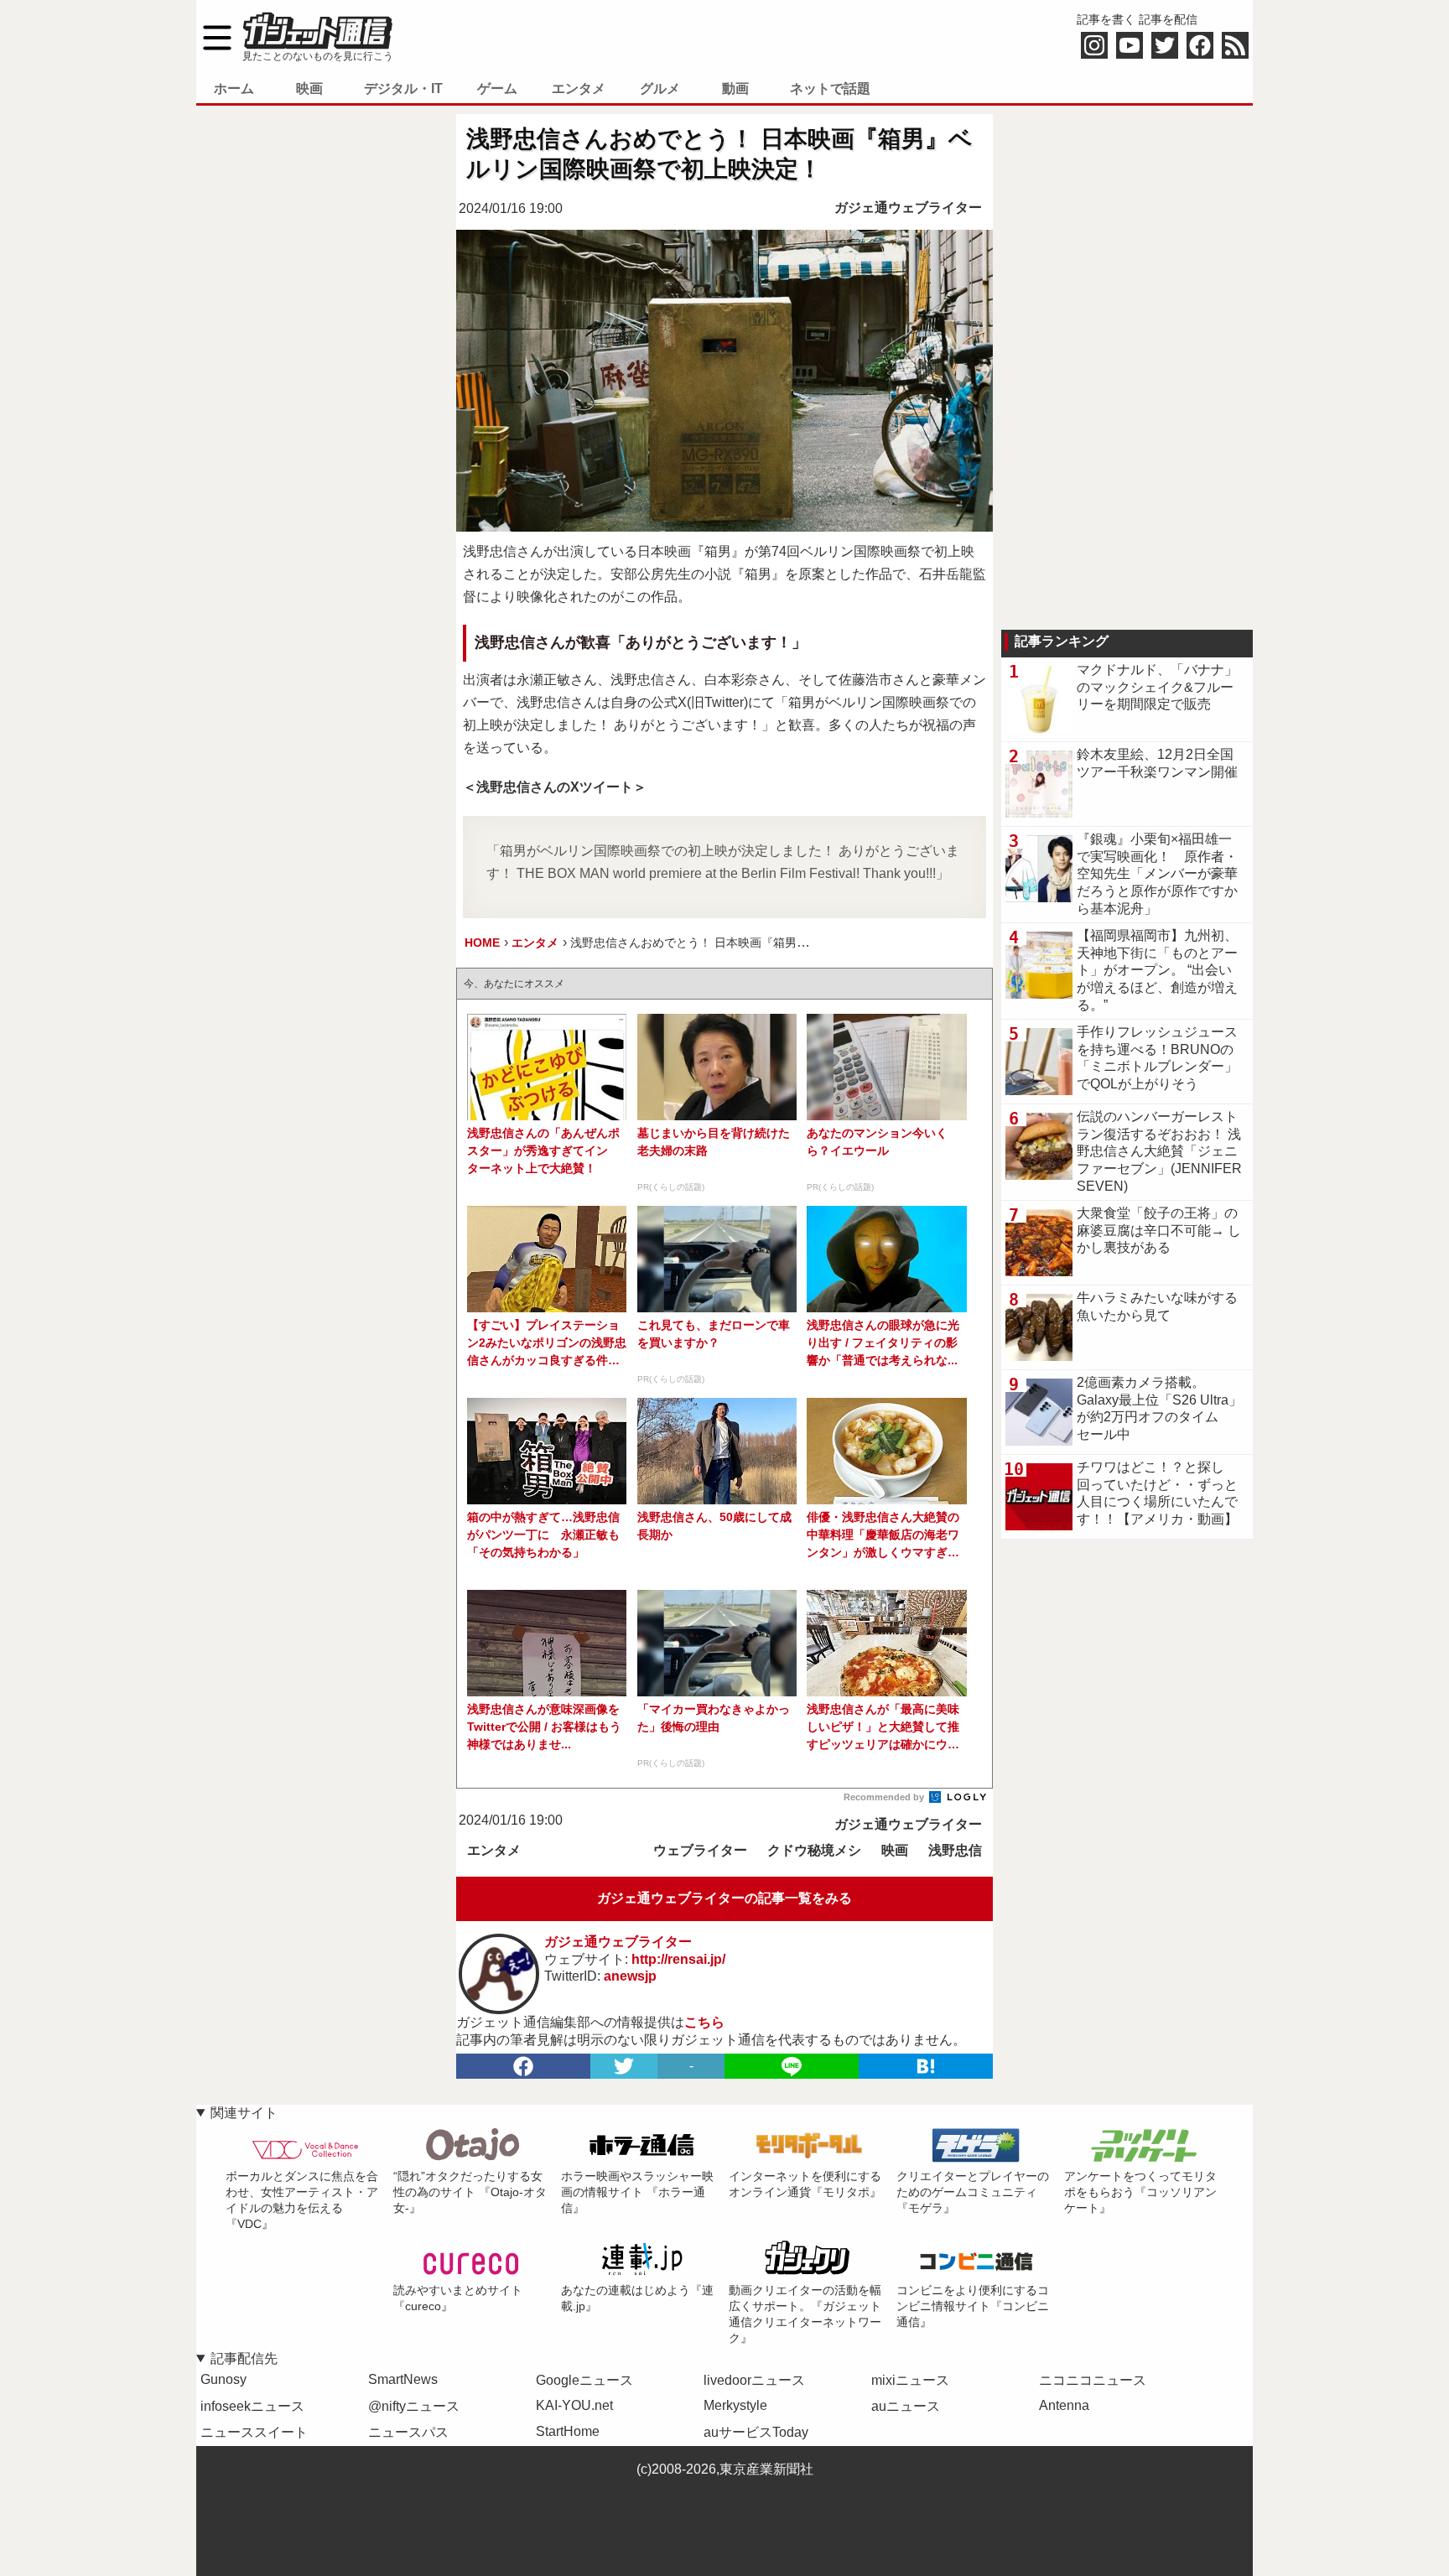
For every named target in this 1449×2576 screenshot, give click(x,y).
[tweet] (624, 2066)
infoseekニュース (252, 2406)
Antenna (1064, 2405)
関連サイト (244, 2113)
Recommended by (885, 1797)
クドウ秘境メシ (814, 1850)
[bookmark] (926, 2066)
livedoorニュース (754, 2380)
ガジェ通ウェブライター (908, 208)
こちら (704, 2022)
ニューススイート (254, 2432)
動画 (735, 88)
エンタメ (579, 88)
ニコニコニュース (1093, 2380)
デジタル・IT (403, 88)
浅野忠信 (955, 1850)
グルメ (660, 88)
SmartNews (403, 2379)
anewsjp (630, 1976)
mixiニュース (910, 2380)
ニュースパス (408, 2432)
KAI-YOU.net (574, 2405)
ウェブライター (700, 1850)
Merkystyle (735, 2405)
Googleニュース (584, 2380)
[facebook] (523, 2066)
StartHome (568, 2431)
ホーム (234, 88)
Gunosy (223, 2379)
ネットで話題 (830, 88)
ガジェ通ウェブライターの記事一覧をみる (724, 1898)
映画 (309, 88)
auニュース (906, 2406)
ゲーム (497, 88)
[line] (792, 2066)
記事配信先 (244, 2358)
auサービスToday (756, 2432)
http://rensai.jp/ (678, 1959)
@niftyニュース (414, 2406)
